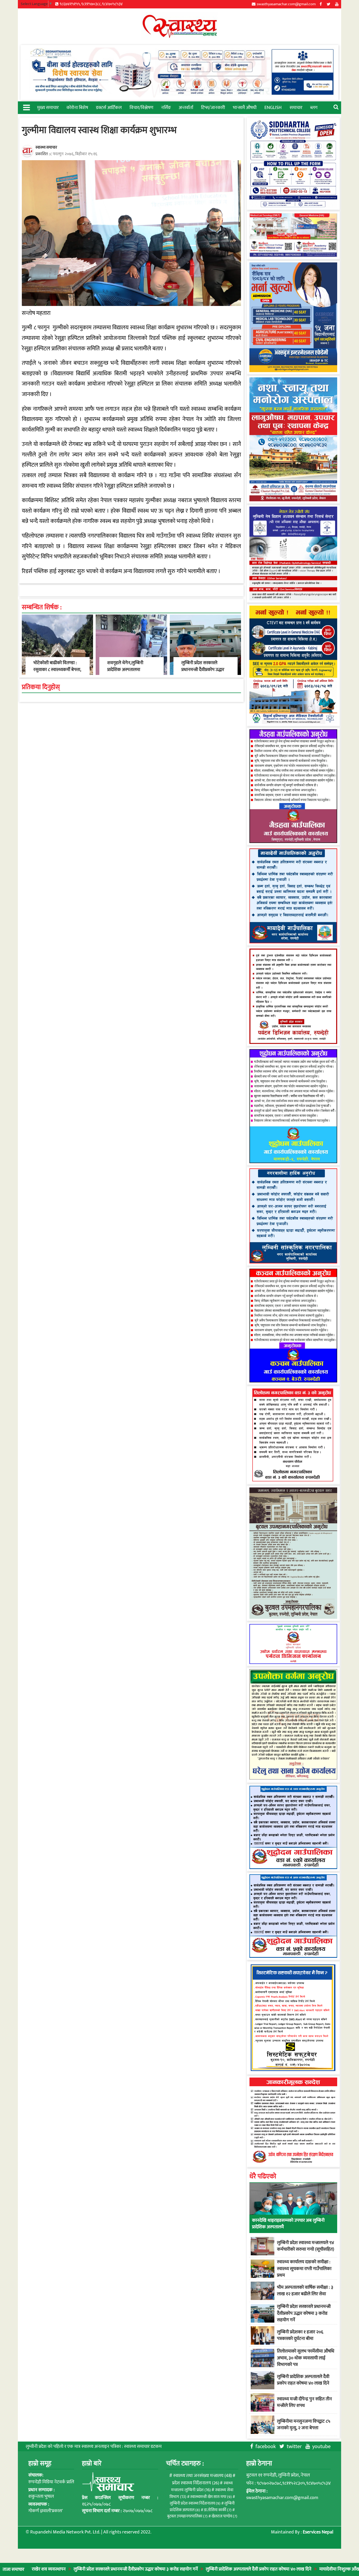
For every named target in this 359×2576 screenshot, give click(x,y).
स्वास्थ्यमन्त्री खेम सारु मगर (211, 2497)
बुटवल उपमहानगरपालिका (187, 2516)
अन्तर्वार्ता (186, 108)
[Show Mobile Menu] (26, 107)
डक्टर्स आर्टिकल (109, 108)
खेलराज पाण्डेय (224, 2516)
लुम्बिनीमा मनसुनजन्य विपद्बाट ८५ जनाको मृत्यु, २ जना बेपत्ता (304, 2425)
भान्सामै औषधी (245, 108)
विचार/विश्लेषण (141, 108)
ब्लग (314, 108)
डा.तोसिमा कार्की (218, 2510)
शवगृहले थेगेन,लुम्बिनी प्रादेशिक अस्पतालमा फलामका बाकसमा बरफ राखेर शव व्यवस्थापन (127, 673)
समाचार (296, 108)
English (273, 108)
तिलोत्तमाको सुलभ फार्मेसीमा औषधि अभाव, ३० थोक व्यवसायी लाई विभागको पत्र (306, 2358)
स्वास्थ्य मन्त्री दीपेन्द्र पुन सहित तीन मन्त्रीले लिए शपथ (304, 2402)
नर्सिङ (166, 108)
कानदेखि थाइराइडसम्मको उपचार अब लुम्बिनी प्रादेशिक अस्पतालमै (288, 2224)
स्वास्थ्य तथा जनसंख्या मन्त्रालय (202, 2476)
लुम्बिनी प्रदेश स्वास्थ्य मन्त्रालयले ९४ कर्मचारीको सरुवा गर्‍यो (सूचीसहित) (306, 2246)
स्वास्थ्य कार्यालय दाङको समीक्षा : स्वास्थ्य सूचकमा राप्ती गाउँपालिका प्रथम (304, 2268)
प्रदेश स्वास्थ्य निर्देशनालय (196, 2483)
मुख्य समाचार (48, 108)
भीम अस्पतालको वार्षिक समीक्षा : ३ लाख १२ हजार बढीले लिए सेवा (305, 2291)
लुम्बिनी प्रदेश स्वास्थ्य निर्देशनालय (195, 2503)
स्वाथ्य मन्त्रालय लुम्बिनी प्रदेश (202, 2487)
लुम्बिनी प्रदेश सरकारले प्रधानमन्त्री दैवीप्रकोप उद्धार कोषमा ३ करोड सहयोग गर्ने (73, 2569)
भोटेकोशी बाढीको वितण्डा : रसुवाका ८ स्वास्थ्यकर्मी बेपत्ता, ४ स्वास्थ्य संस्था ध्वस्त (57, 669)
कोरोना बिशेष (77, 108)
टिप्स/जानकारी (213, 108)
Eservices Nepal (318, 2532)
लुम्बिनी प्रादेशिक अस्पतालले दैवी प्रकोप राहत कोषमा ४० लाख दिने (196, 2569)
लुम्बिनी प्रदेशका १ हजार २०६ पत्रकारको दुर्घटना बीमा (300, 2335)
